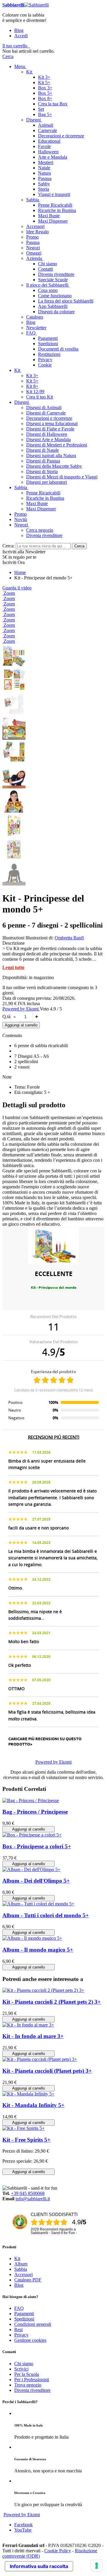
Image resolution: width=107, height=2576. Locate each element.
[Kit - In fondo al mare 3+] (28, 2025)
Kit (17, 2258)
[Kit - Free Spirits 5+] (23, 2128)
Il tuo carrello (15, 46)
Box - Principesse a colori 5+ (37, 1846)
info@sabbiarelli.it (33, 2199)
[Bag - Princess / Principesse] (31, 1800)
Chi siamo (24, 2364)
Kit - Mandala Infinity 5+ (33, 2105)
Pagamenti (24, 2314)
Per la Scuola (27, 2374)
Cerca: (8, 546)
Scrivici (21, 2369)
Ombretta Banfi (69, 938)
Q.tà (6, 1017)
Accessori (23, 2274)
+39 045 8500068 (28, 2193)
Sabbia (21, 2269)
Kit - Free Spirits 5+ (26, 2140)
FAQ (19, 2308)
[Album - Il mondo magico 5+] (32, 1938)
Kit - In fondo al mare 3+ (33, 2036)
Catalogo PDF (28, 2280)
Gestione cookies (30, 2340)
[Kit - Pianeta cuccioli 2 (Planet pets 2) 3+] (43, 1990)
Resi (18, 2330)
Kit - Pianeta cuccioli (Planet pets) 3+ (47, 2071)
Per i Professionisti (32, 2380)
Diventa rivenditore (32, 2390)
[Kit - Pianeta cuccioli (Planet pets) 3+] (40, 2059)
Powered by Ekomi (21, 1009)
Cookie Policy (58, 2551)
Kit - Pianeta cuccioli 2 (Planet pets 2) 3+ (52, 2002)
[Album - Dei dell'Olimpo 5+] (31, 1869)
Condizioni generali (33, 2324)
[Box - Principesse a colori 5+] (32, 1835)
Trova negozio (28, 2385)
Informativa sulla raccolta (39, 2566)
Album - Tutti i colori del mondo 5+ (46, 1915)
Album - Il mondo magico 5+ (38, 1950)
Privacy (21, 2335)
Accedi (21, 36)
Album (21, 2264)
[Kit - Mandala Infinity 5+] (28, 2094)
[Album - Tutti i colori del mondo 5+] (38, 1904)
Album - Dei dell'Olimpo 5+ (36, 1881)
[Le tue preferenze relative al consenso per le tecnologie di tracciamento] (97, 2566)
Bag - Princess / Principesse (35, 1812)
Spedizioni (24, 2319)
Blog (19, 30)
